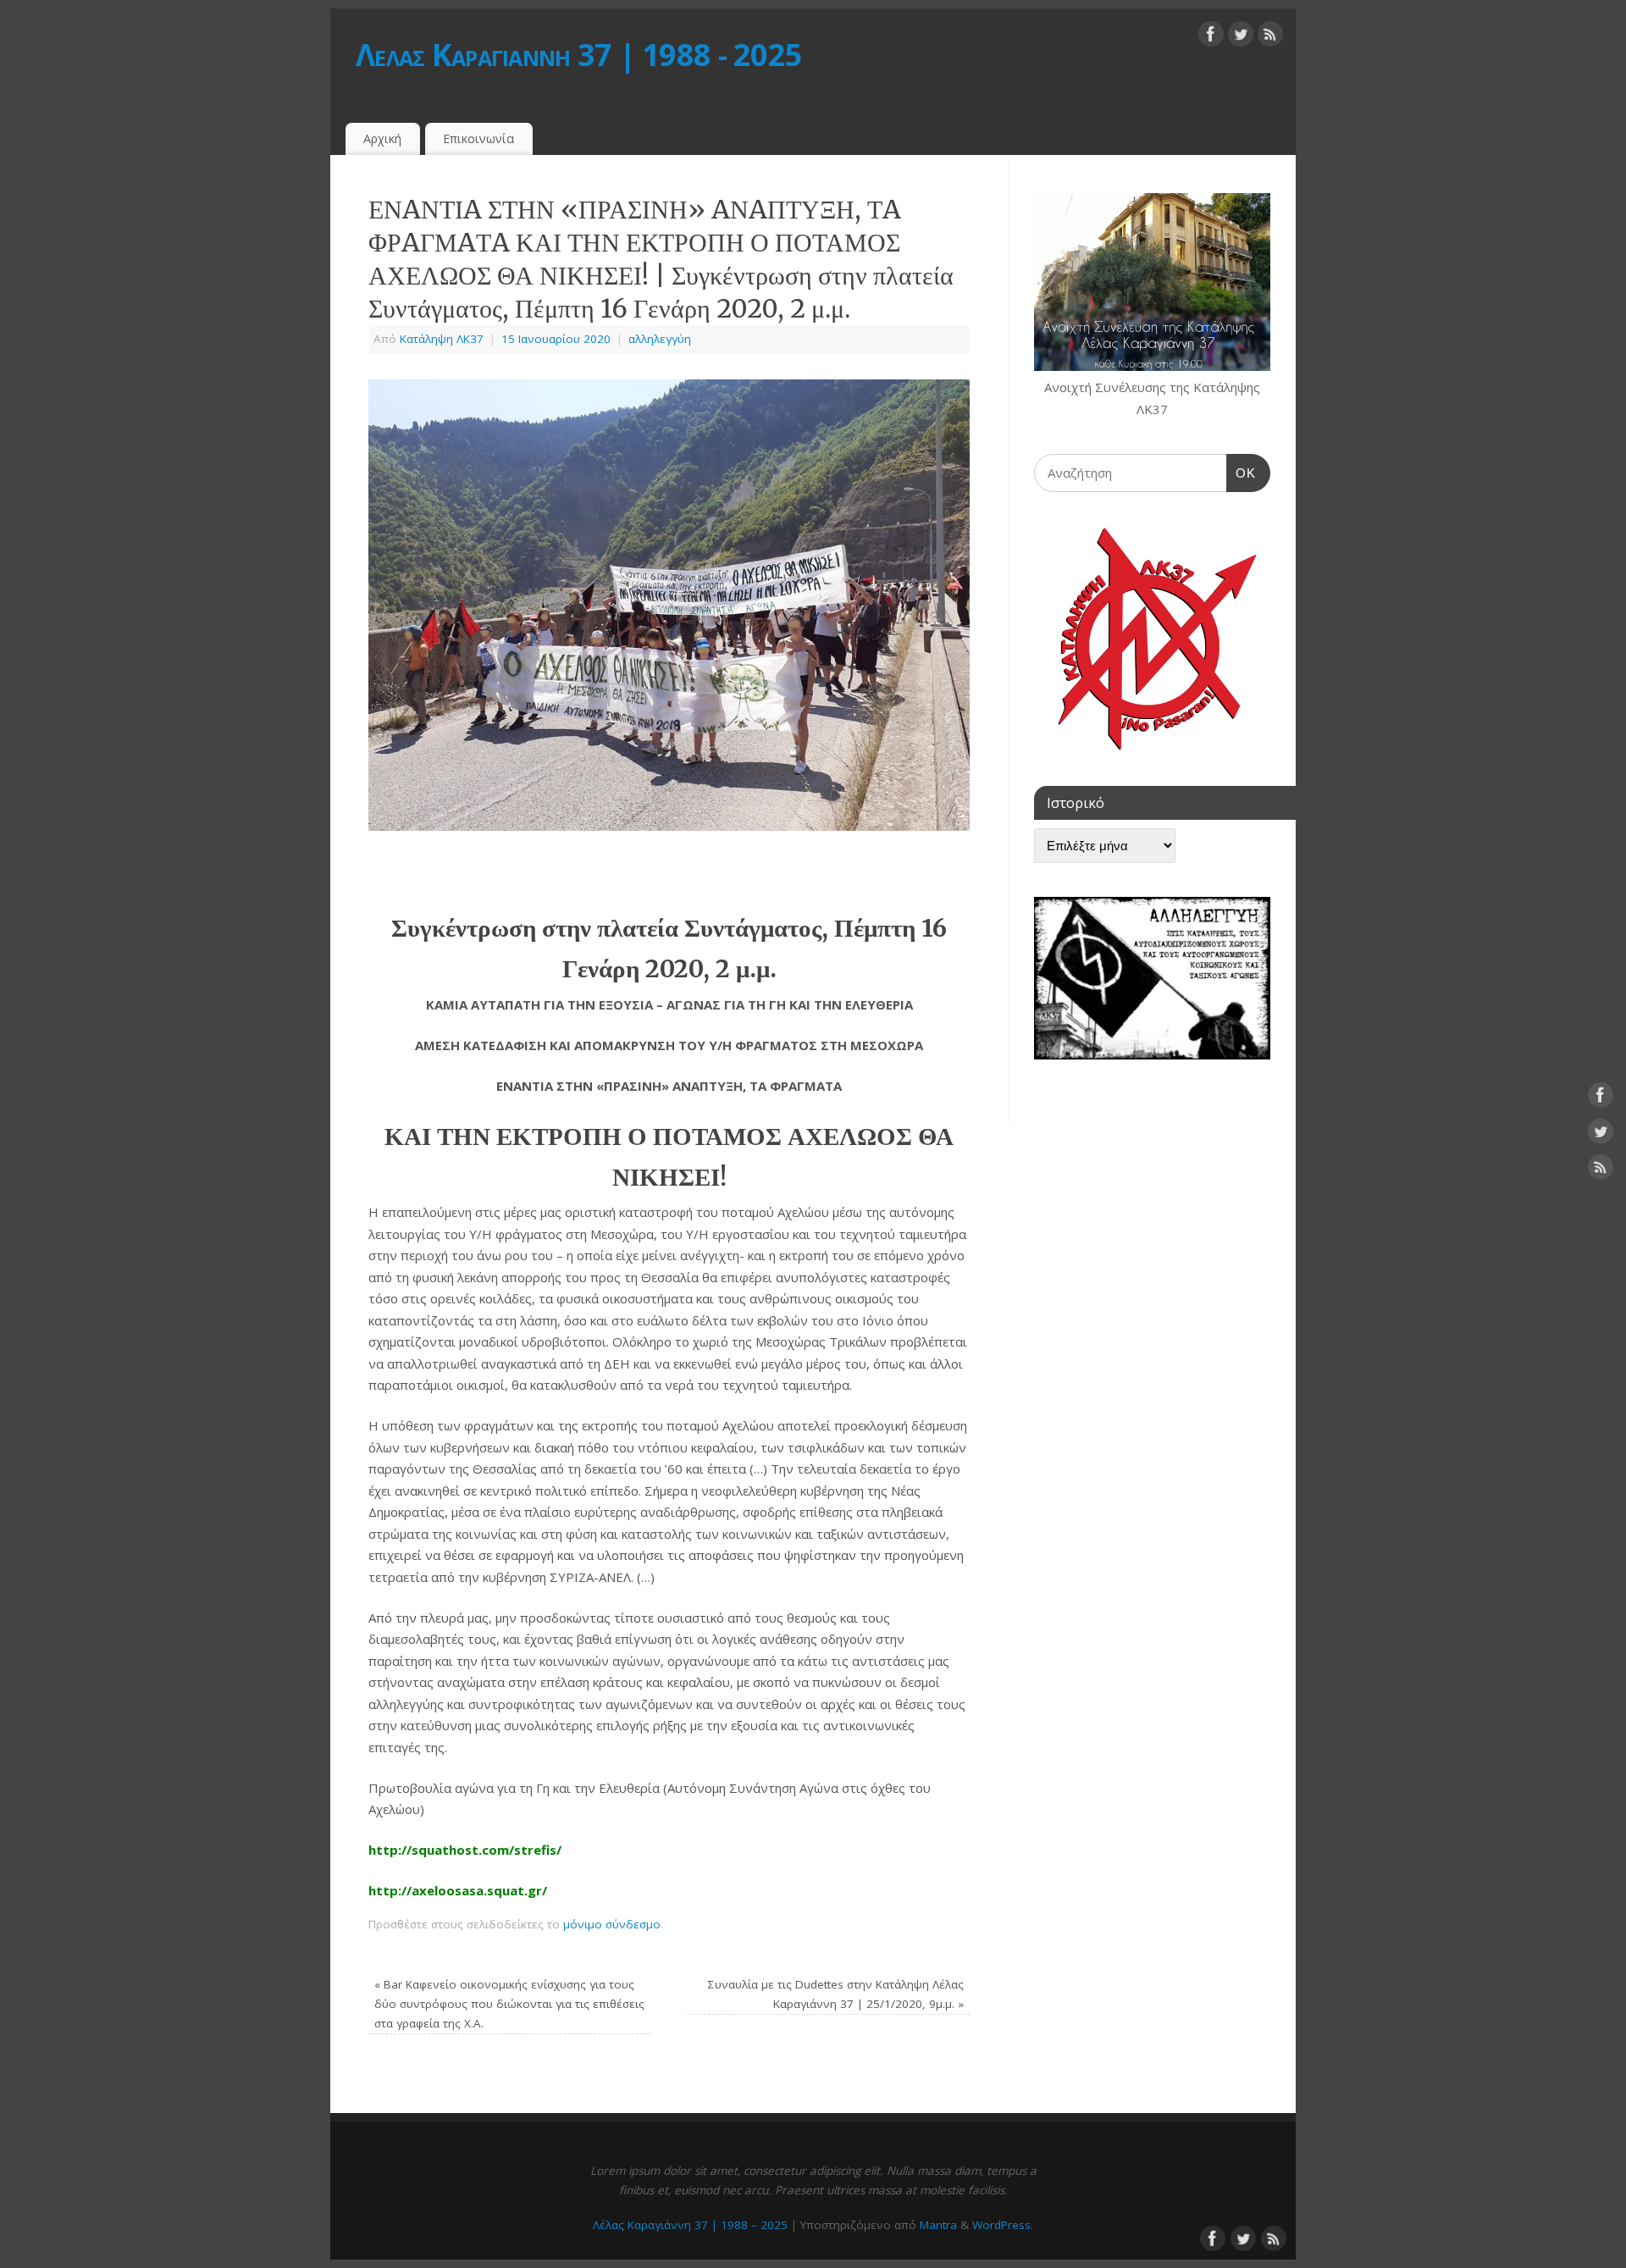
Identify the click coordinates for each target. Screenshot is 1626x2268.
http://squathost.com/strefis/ (465, 1850)
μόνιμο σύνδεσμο (612, 1924)
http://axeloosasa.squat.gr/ (458, 1890)
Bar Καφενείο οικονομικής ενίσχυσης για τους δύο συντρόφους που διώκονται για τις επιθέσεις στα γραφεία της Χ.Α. (509, 2004)
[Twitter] (1241, 37)
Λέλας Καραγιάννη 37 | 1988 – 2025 (690, 2225)
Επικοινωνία (478, 138)
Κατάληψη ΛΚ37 (442, 339)
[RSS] (1270, 37)
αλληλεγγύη (660, 339)
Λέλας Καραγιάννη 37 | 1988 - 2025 (579, 55)
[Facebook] (1211, 37)
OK (1242, 473)
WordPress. (1003, 2225)
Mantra (938, 2225)
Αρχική (382, 138)
